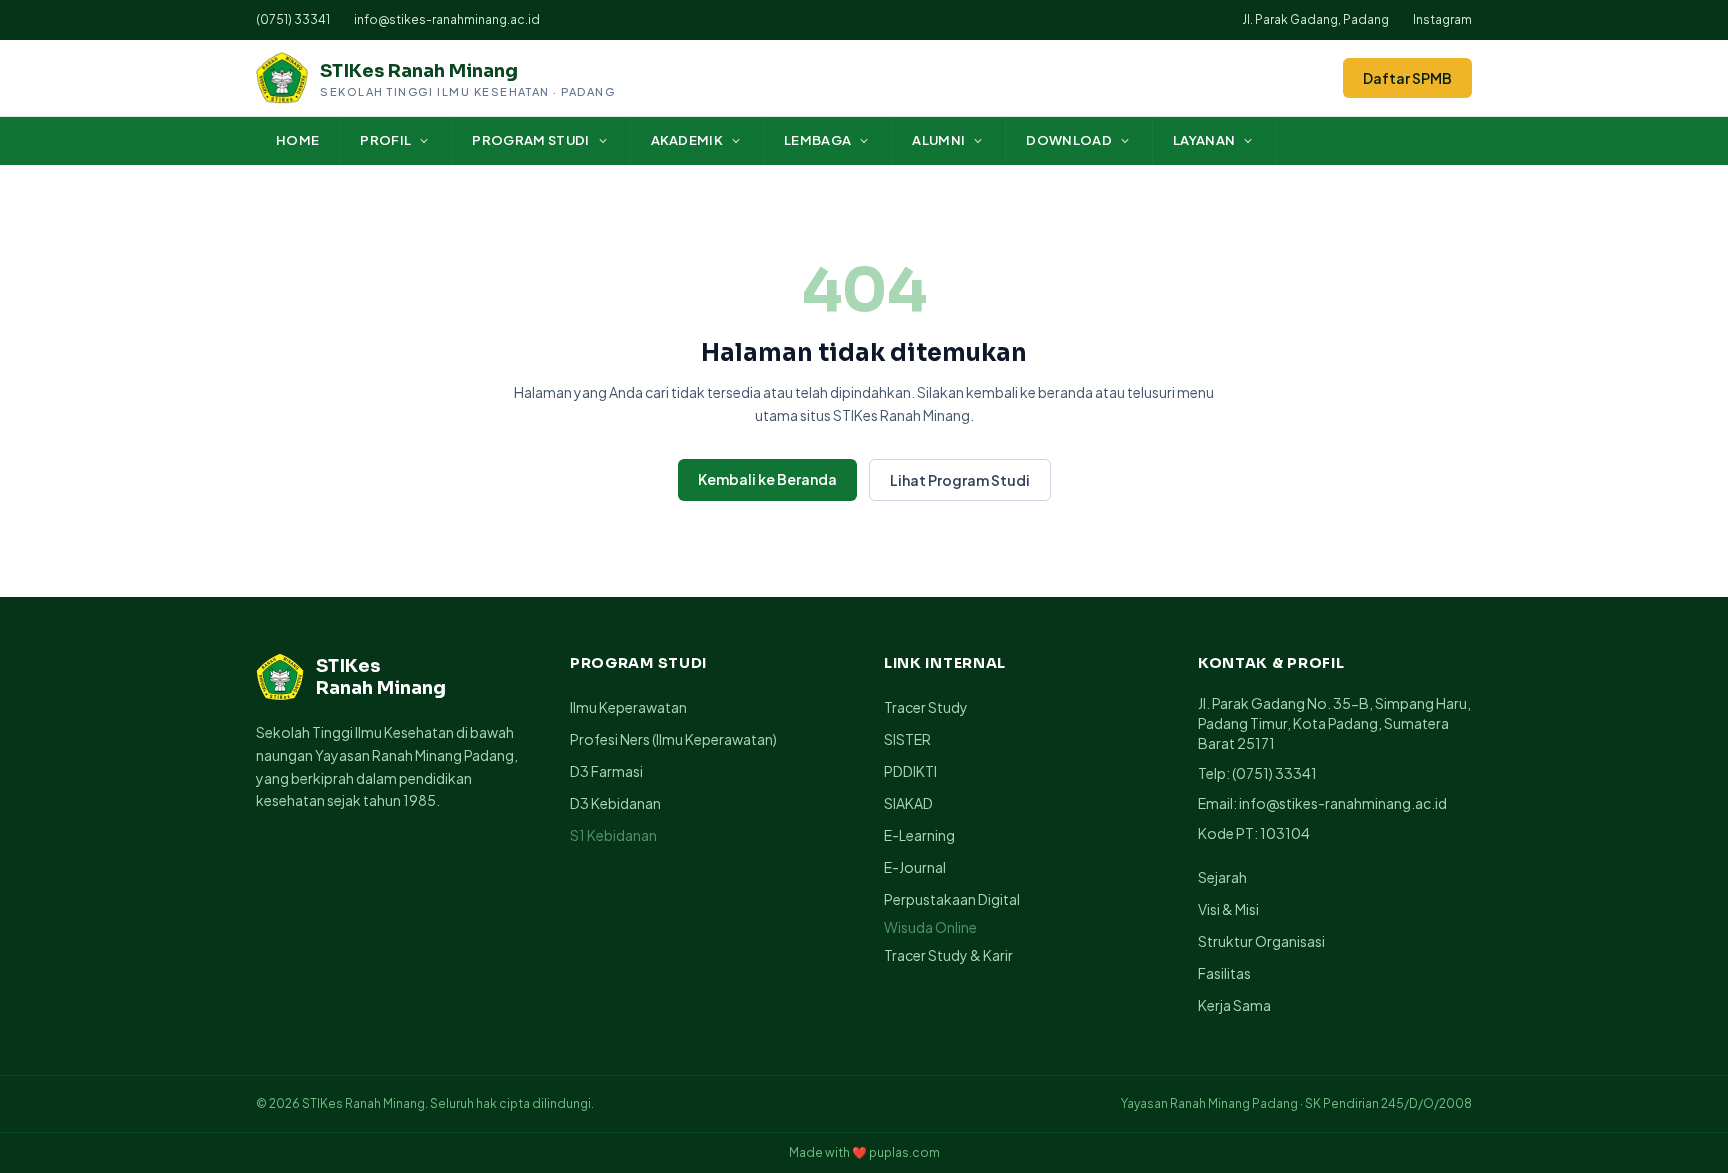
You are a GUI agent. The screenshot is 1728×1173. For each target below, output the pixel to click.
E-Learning (919, 835)
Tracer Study (926, 707)
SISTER (907, 739)
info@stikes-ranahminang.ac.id (447, 19)
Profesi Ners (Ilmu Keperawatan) (673, 739)
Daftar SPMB (1407, 78)
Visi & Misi (1228, 909)
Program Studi (530, 140)
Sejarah (1222, 877)
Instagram (1442, 19)
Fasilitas (1224, 973)
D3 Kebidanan (615, 803)
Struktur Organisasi (1261, 941)
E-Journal (915, 867)
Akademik (687, 140)
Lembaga (817, 140)
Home (297, 140)
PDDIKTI (910, 771)
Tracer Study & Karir (948, 955)
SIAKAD (908, 803)
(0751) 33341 (293, 19)
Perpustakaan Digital (952, 899)
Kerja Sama (1234, 1005)
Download (1069, 140)
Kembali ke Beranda (767, 479)
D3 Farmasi (606, 771)
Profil (385, 140)
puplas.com (904, 1152)
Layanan (1204, 140)
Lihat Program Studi (960, 480)
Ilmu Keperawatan (628, 707)
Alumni (938, 140)
